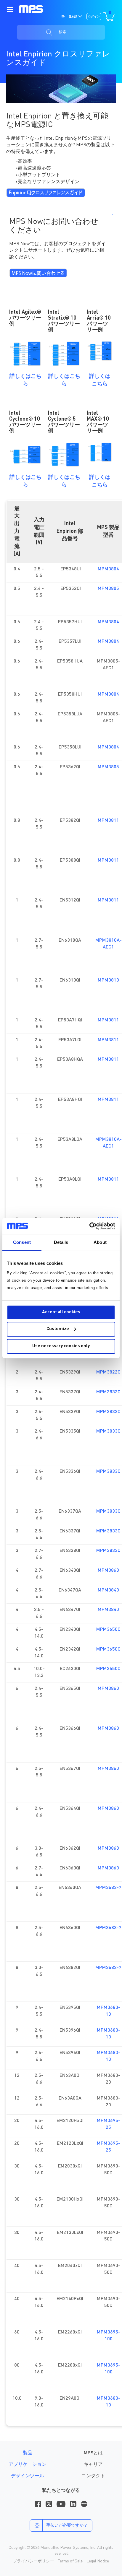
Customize (58, 1329)
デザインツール (28, 2476)
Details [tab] (61, 1242)
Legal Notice (98, 2561)
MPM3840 (108, 1590)
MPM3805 (108, 589)
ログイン (94, 17)
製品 (28, 2453)
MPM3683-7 (108, 1888)
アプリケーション (28, 2465)
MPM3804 (108, 569)
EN (63, 17)
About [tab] (100, 1242)
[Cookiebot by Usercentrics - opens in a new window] (89, 1226)
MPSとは (93, 2453)
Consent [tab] (22, 1242)
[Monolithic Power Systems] (31, 9)
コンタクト (93, 2476)
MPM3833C (108, 1392)
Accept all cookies (61, 1312)
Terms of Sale (70, 2561)
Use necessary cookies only (61, 1346)
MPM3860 (108, 1571)
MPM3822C (108, 1372)
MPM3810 (108, 980)
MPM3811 (108, 821)
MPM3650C (108, 1630)
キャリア (93, 2465)
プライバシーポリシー (33, 2561)
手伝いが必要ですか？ (67, 2525)
